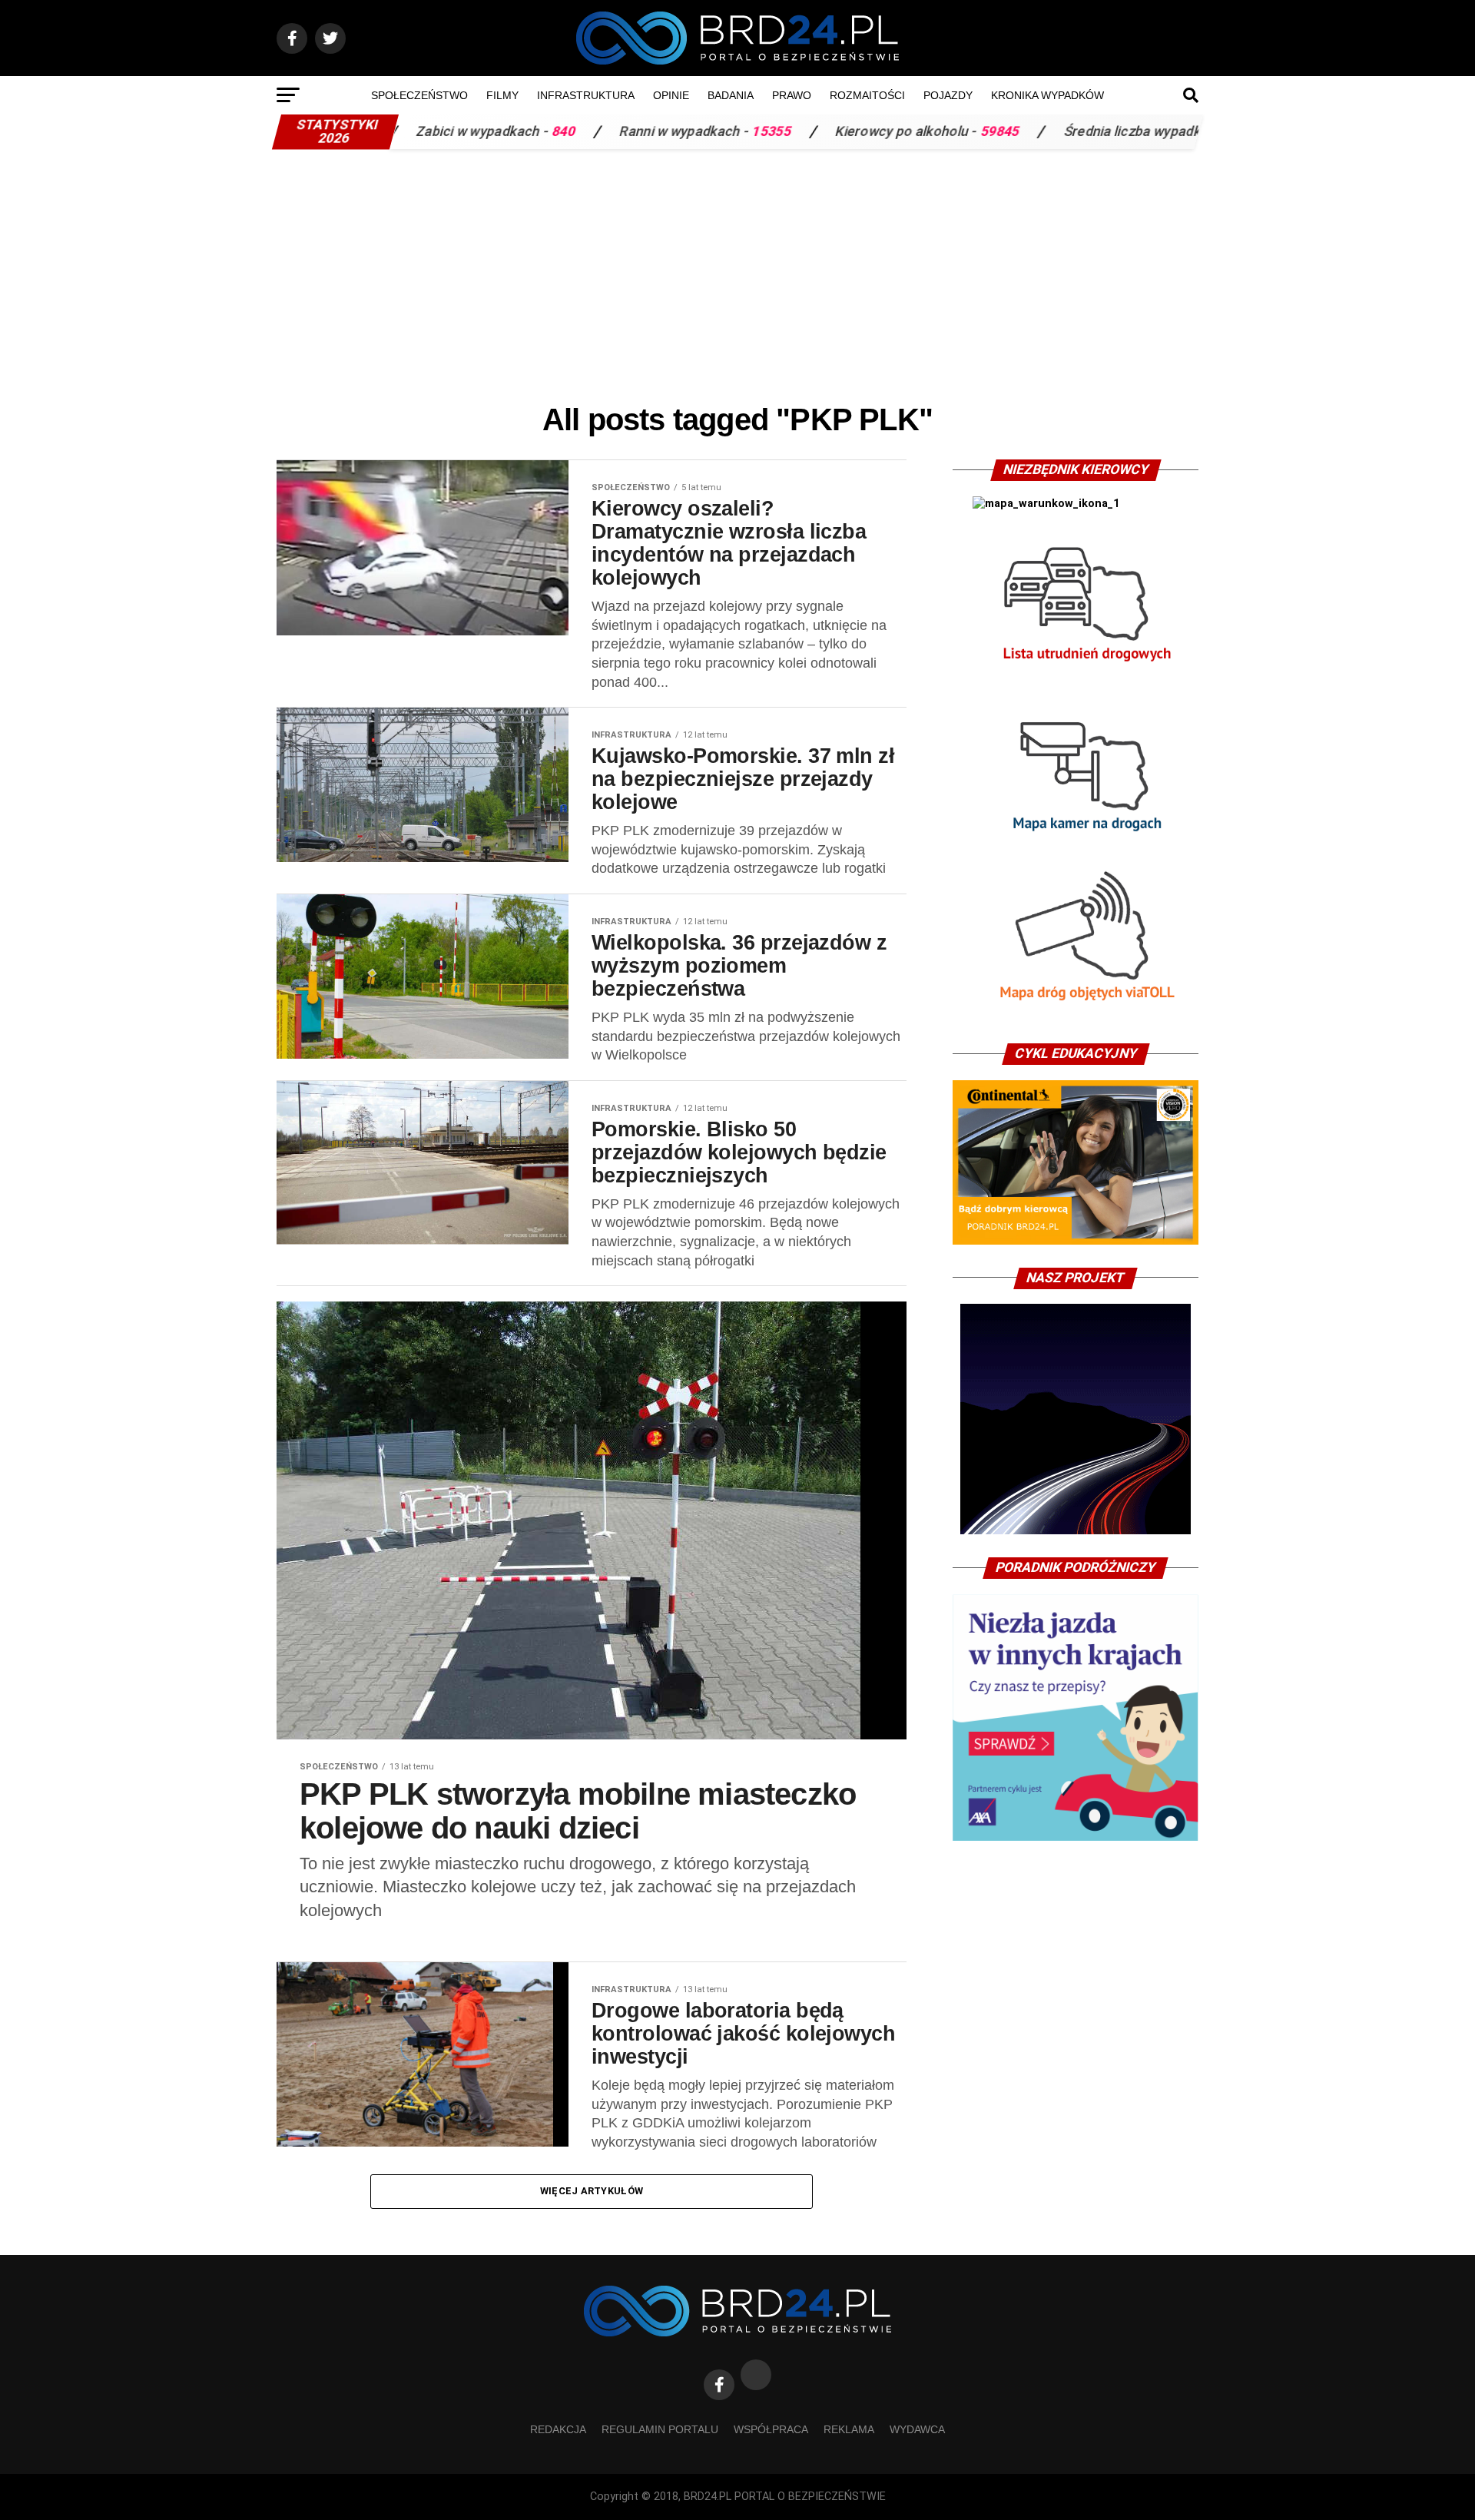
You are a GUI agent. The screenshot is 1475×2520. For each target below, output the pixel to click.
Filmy (502, 95)
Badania (731, 95)
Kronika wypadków (1047, 95)
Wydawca (917, 2429)
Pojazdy (948, 95)
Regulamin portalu (660, 2429)
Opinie (671, 95)
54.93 (1135, 131)
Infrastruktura (586, 95)
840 (401, 131)
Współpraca (771, 2429)
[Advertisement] (737, 272)
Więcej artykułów (592, 2191)
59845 (838, 131)
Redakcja (558, 2429)
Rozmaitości (867, 95)
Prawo (792, 95)
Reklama (849, 2429)
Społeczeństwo (419, 95)
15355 (610, 131)
